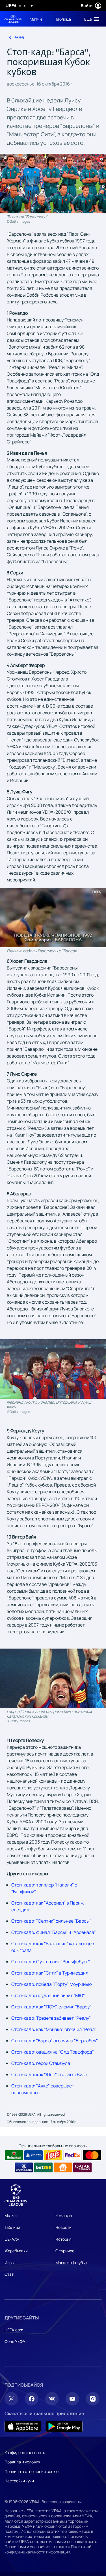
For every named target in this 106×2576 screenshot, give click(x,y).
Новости (63, 2227)
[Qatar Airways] (82, 2168)
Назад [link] (19, 37)
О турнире (65, 2251)
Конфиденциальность (25, 2453)
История (63, 2239)
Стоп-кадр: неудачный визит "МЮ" (48, 1995)
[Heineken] (14, 2155)
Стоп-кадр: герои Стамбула (41, 2063)
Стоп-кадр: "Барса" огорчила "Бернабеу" (55, 2041)
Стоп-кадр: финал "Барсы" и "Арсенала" (54, 1932)
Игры (9, 2263)
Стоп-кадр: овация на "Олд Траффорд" (53, 2052)
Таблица (12, 2227)
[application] (53, 917)
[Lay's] (53, 2155)
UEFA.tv (12, 2239)
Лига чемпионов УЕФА (13, 19)
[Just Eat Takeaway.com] (63, 2168)
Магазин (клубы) (71, 2263)
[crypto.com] (24, 2168)
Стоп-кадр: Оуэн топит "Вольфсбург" (51, 1962)
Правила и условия (22, 2462)
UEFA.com (14, 2330)
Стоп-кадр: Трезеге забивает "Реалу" (51, 2018)
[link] (36, 19)
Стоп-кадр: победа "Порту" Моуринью (52, 1984)
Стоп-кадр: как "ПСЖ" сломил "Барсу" (51, 2007)
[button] (90, 19)
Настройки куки (19, 2481)
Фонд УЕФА (15, 2341)
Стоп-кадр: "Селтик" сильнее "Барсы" (51, 1921)
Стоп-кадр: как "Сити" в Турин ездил (50, 1973)
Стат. (10, 2274)
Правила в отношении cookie (32, 2471)
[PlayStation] (33, 2155)
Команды (64, 2215)
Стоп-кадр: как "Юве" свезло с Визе (49, 2074)
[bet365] (43, 2168)
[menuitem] (38, 19)
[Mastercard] (92, 2155)
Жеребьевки (16, 2251)
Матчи (11, 2215)
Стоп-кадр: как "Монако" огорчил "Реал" (54, 2029)
